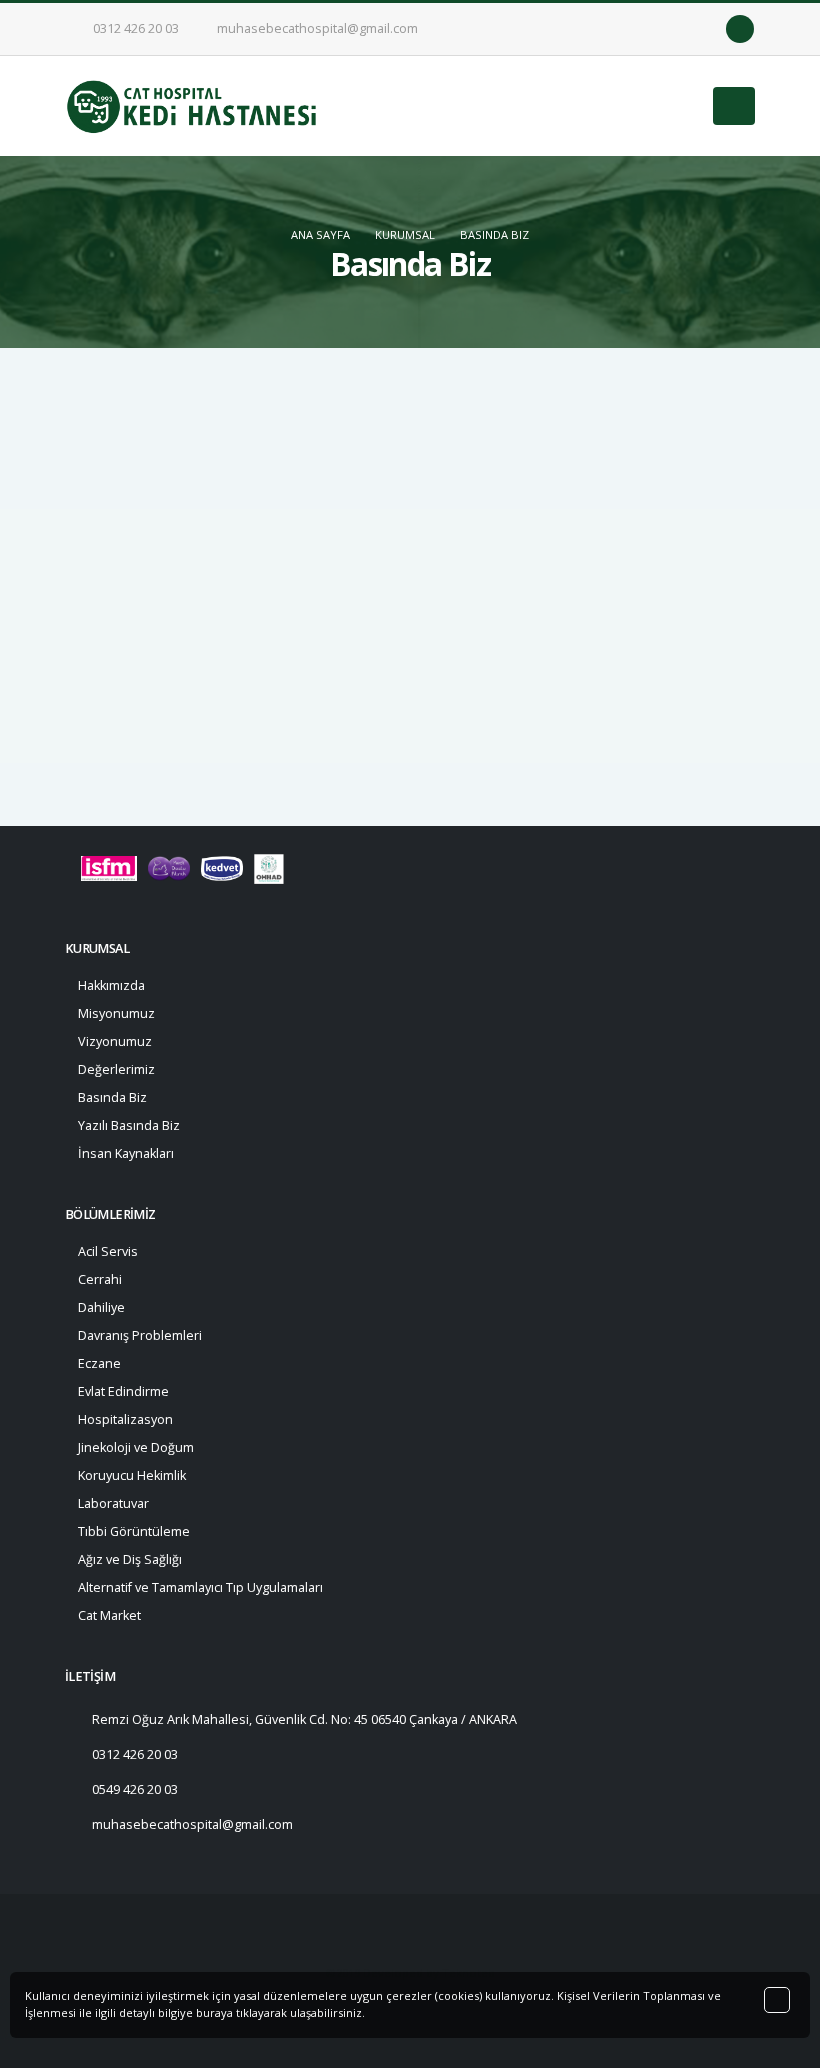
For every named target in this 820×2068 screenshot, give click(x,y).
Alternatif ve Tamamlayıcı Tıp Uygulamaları (200, 1587)
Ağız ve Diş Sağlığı (130, 1559)
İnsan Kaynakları (126, 1153)
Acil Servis (108, 1251)
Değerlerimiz (116, 1069)
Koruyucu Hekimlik (132, 1475)
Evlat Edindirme (123, 1391)
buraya (214, 2012)
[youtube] (707, 29)
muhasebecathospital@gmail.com (316, 28)
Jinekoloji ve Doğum (136, 1447)
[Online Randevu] (740, 29)
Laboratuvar (113, 1503)
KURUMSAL (405, 234)
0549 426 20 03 (135, 1789)
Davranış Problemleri (140, 1335)
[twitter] (678, 29)
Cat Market (109, 1615)
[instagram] (649, 29)
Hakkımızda (111, 985)
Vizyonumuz (115, 1041)
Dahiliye (101, 1307)
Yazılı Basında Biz (129, 1125)
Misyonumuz (116, 1013)
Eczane (99, 1363)
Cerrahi (100, 1279)
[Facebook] (620, 29)
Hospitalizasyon (125, 1419)
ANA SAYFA (320, 234)
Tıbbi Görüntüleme (134, 1531)
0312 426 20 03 (134, 28)
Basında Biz (494, 234)
